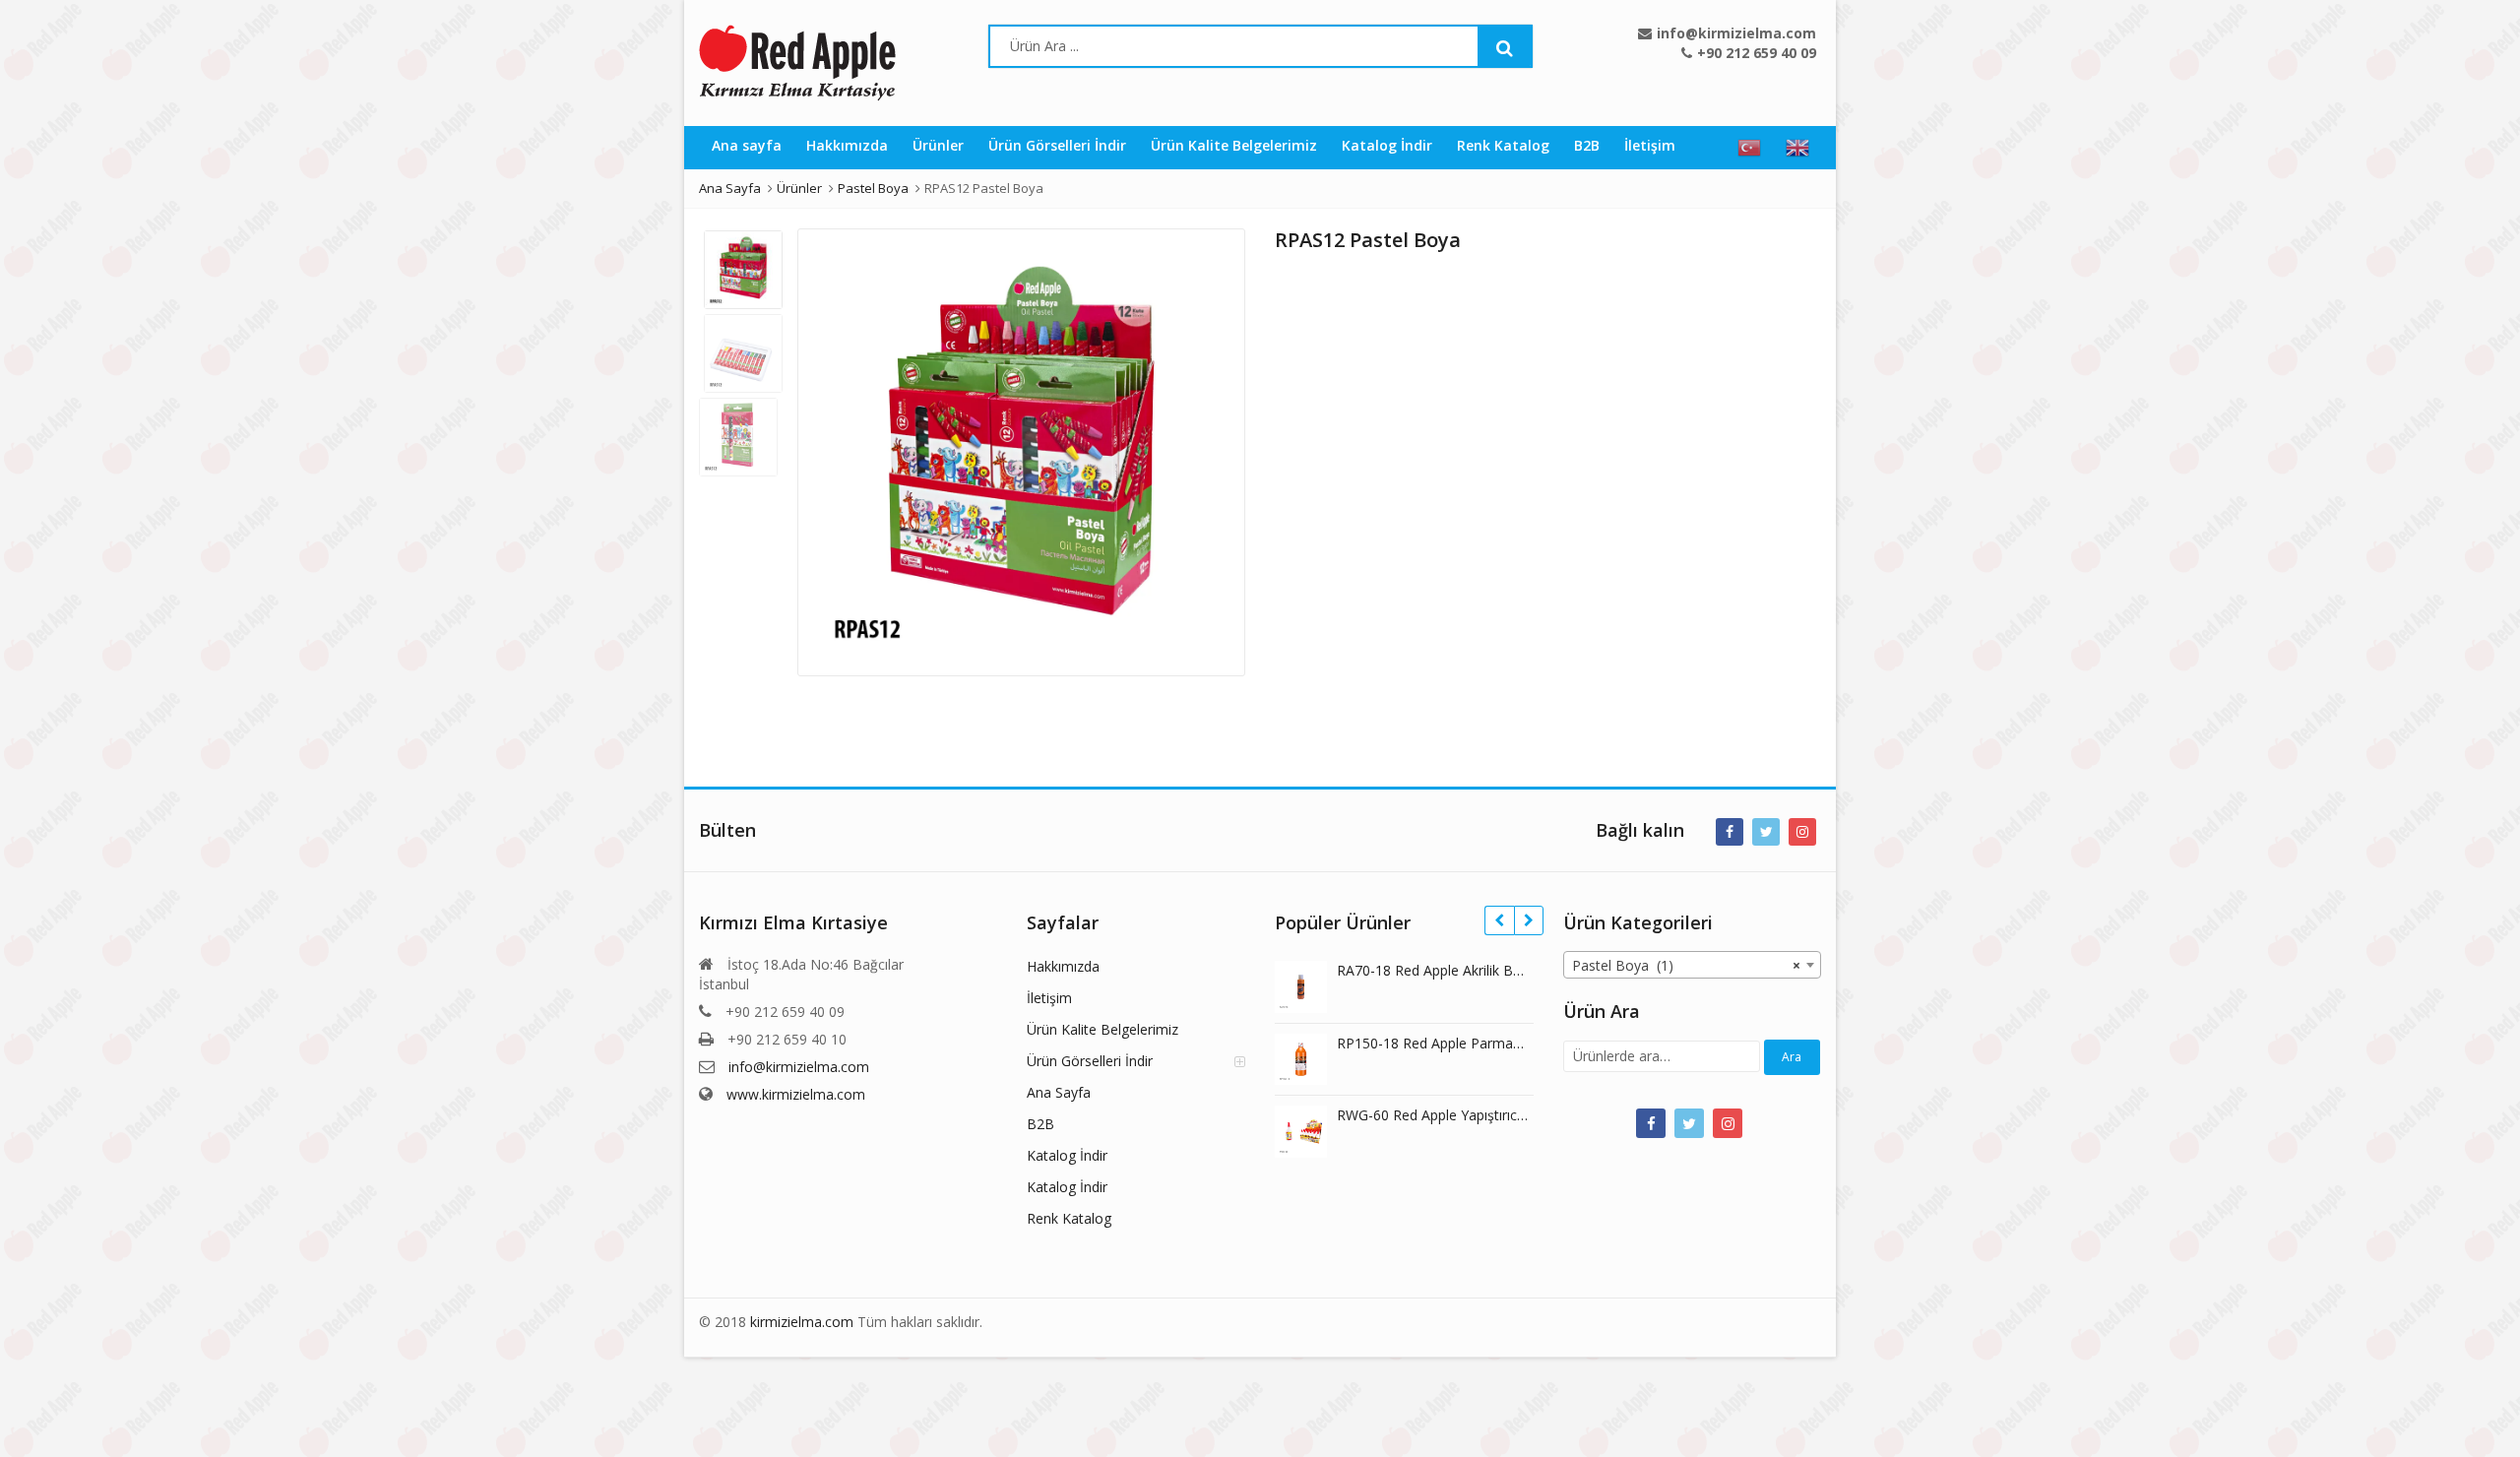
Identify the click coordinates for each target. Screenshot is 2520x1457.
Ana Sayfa (1059, 1092)
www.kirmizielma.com (796, 1094)
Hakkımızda (847, 145)
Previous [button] (833, 447)
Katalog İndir (1387, 145)
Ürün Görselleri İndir (1057, 145)
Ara (1792, 1057)
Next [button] (1210, 447)
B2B (1587, 145)
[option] (1021, 452)
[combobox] (1693, 965)
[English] (1797, 148)
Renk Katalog (1503, 145)
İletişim (1650, 145)
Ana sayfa (747, 145)
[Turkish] (1749, 148)
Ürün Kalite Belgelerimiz (1234, 145)
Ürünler (938, 145)
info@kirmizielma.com (799, 1067)
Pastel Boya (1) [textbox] (1687, 965)
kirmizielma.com (802, 1322)
